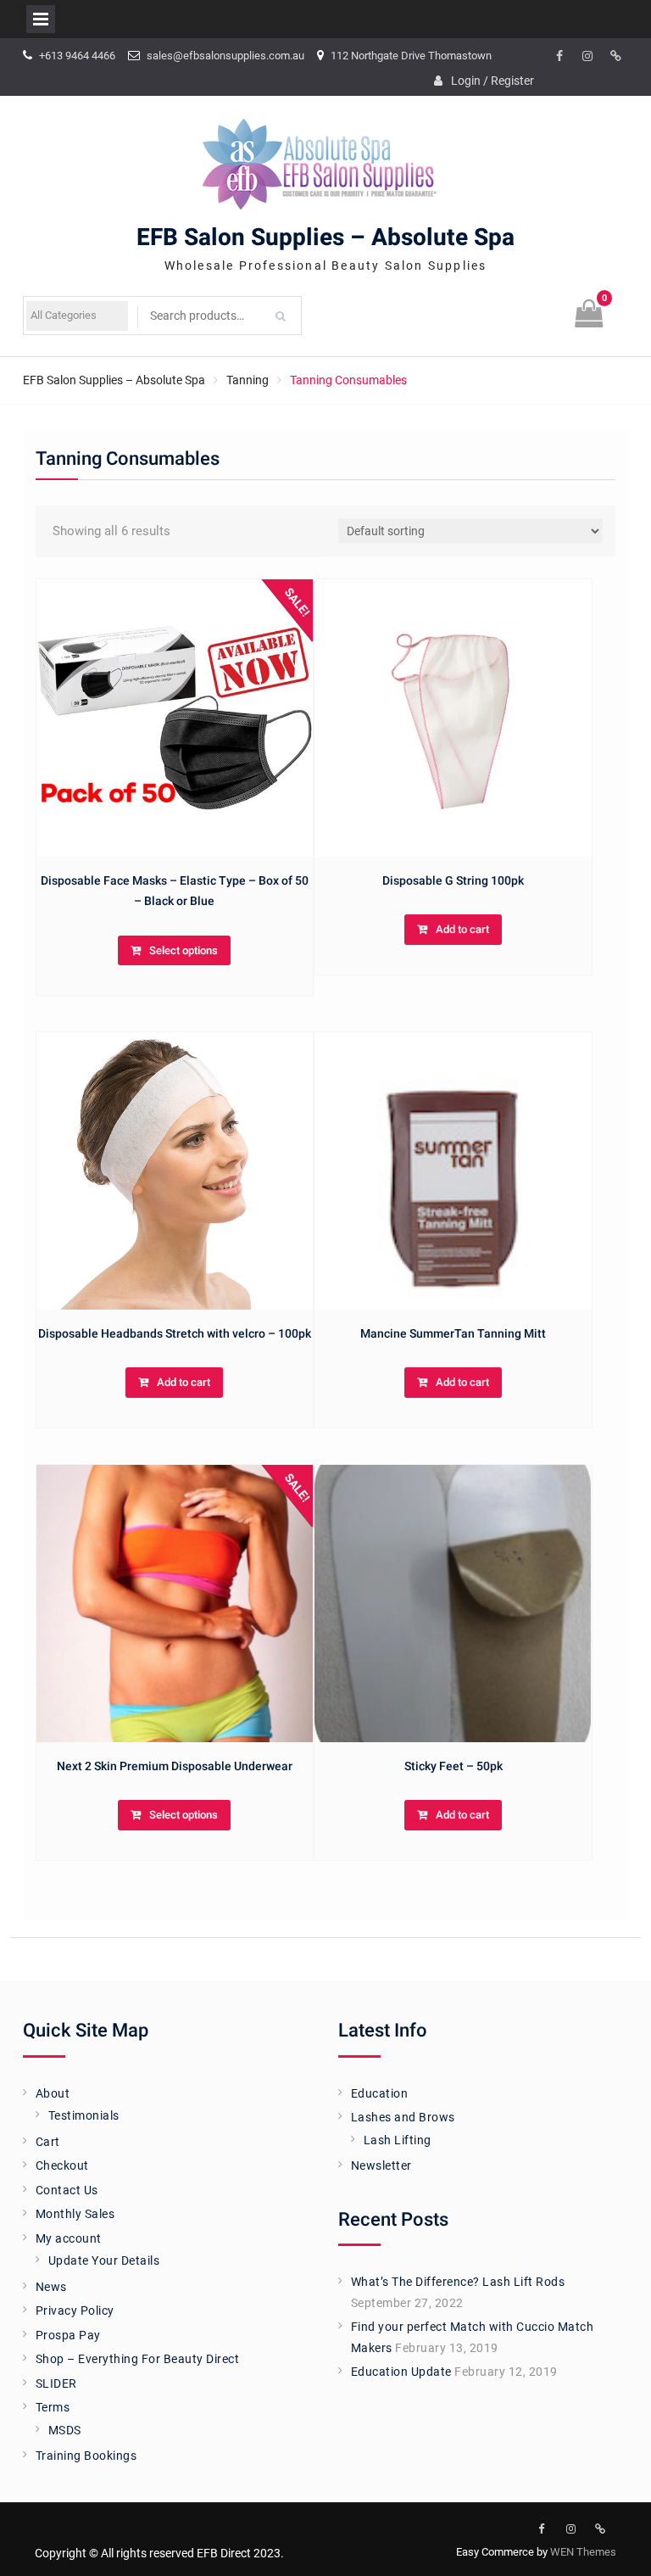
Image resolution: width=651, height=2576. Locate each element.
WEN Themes (583, 2552)
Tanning (248, 380)
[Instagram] (587, 57)
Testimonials (84, 2115)
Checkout (62, 2165)
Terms (53, 2407)
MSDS (65, 2430)
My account (69, 2238)
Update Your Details (104, 2260)
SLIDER (56, 2383)
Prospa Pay (68, 2335)
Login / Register (492, 81)
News (51, 2287)
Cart (48, 2142)
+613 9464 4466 (77, 56)
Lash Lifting (398, 2140)
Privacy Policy (75, 2311)
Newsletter (381, 2165)
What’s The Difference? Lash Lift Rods (458, 2282)
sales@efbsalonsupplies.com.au (225, 56)
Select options (184, 950)
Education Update (401, 2372)
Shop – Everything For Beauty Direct (138, 2359)
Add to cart (462, 929)
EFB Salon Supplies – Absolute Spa (325, 238)
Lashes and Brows (403, 2117)
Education (380, 2093)
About (53, 2093)
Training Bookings (86, 2456)
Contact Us (67, 2190)
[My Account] (615, 57)
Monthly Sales (75, 2214)
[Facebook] (559, 57)
